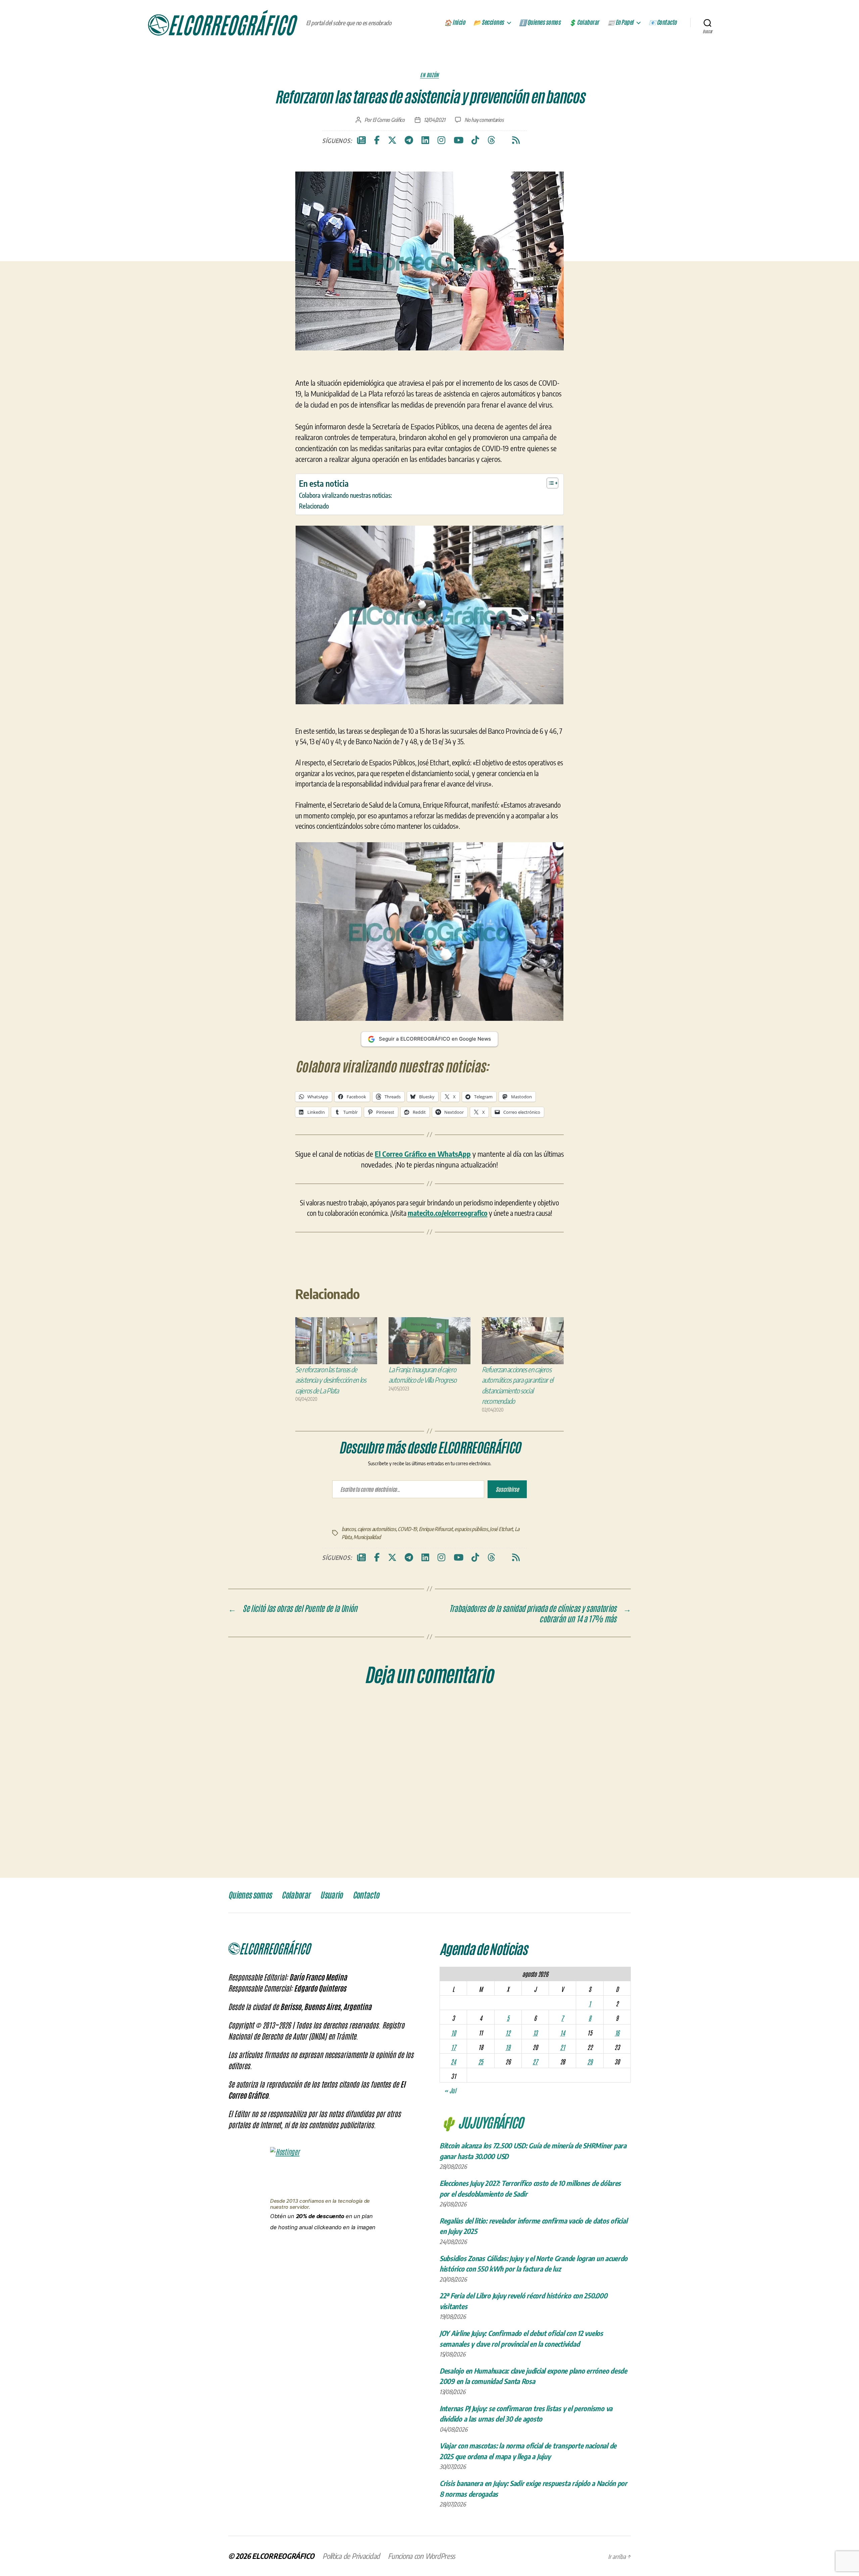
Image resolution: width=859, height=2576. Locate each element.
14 (562, 2033)
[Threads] (491, 140)
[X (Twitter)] (392, 140)
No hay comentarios (484, 120)
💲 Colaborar (584, 22)
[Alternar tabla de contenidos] (549, 483)
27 (535, 2061)
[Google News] (361, 140)
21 (562, 2047)
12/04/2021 (434, 120)
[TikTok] (475, 140)
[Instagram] (441, 140)
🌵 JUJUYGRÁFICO (481, 2122)
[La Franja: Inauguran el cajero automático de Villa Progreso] (429, 1341)
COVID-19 (407, 1529)
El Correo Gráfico (389, 120)
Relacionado (314, 506)
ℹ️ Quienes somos (540, 22)
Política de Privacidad (351, 2556)
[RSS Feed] (516, 140)
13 (535, 2033)
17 (453, 2047)
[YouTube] (459, 140)
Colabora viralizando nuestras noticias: (345, 495)
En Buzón (429, 75)
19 (508, 2047)
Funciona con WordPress (421, 2556)
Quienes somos (250, 1895)
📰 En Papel (620, 22)
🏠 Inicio (455, 22)
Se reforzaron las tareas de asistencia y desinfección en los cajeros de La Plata (331, 1380)
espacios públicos (471, 1529)
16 (617, 2033)
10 (453, 2033)
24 (453, 2061)
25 (481, 2061)
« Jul (450, 2090)
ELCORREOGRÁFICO (283, 2556)
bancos (348, 1529)
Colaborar (296, 1895)
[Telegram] (409, 140)
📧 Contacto (663, 22)
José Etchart (501, 1529)
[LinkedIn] (425, 140)
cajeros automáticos (377, 1529)
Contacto (366, 1895)
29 (590, 2061)
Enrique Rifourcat (436, 1529)
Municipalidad (367, 1537)
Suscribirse (507, 1489)
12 (508, 2033)
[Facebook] (377, 140)
